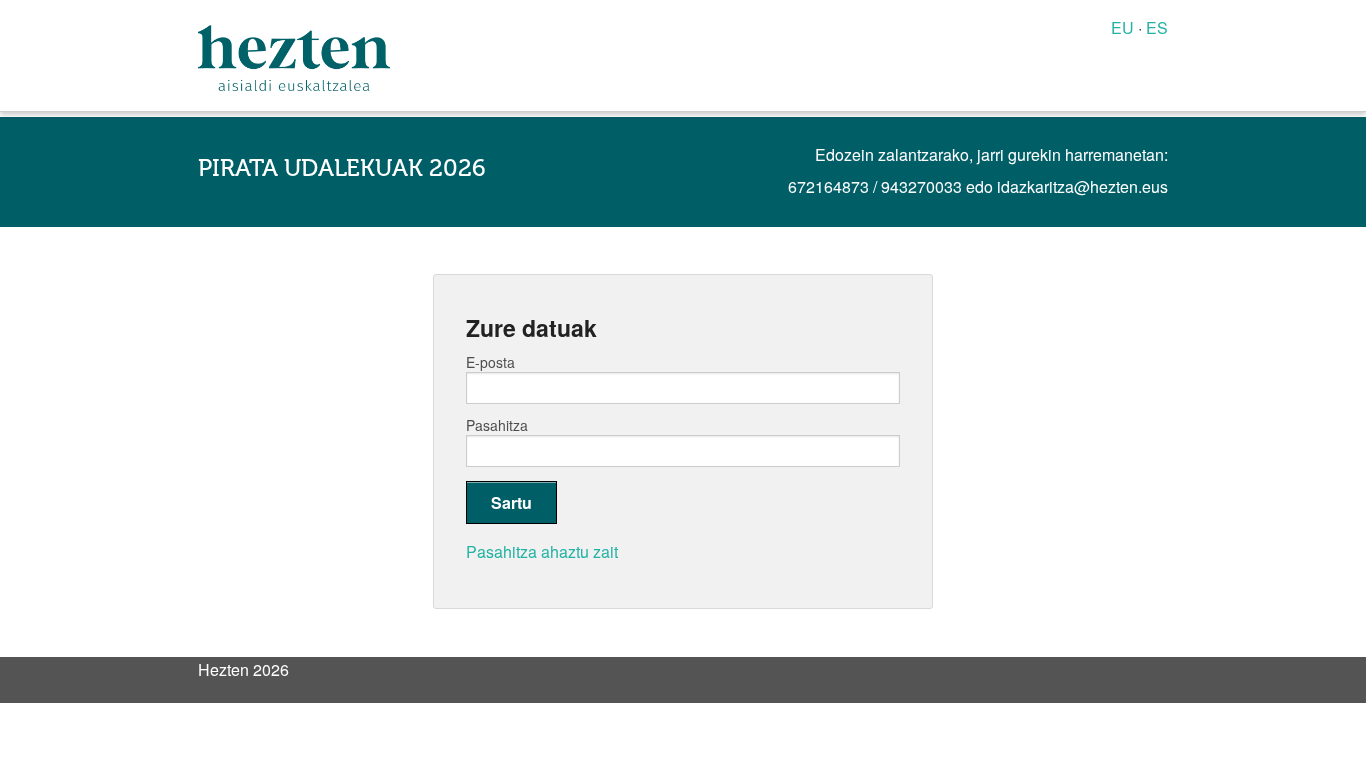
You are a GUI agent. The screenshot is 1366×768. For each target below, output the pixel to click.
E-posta (490, 362)
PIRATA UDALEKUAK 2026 (342, 168)
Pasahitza (497, 425)
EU (1122, 27)
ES (1157, 27)
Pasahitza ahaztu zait (542, 551)
